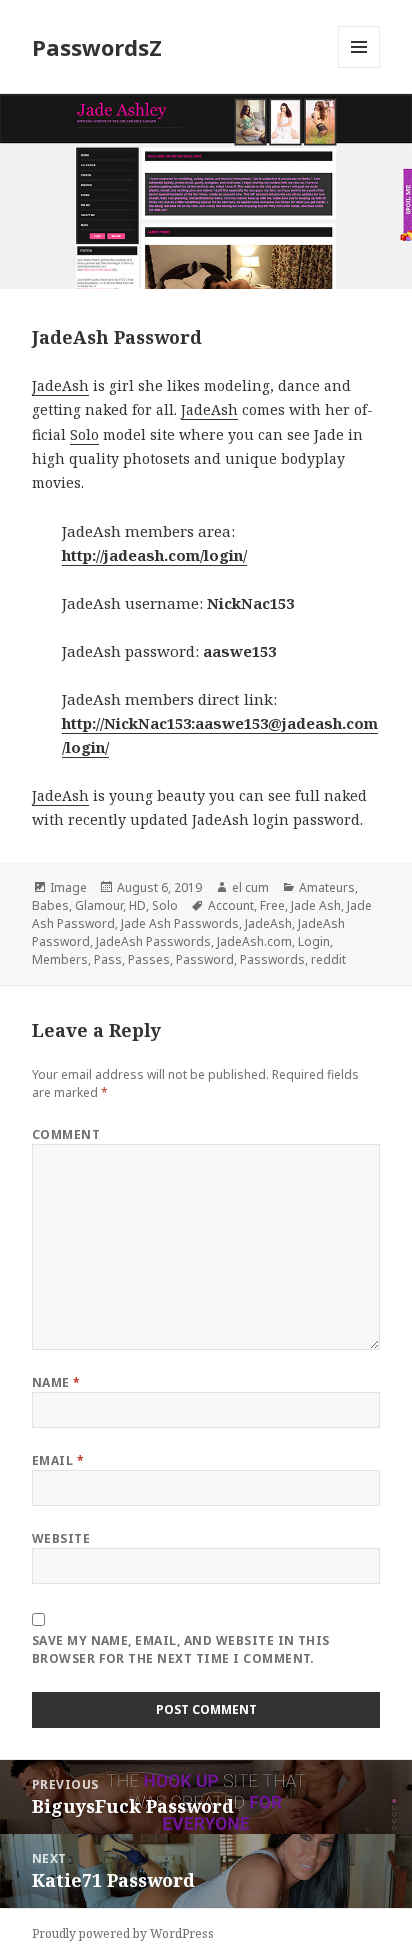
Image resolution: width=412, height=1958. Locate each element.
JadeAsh (60, 385)
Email (58, 1460)
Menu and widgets (359, 67)
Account (231, 905)
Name (56, 1382)
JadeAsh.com (254, 941)
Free (272, 905)
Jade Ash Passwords (180, 923)
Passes (149, 959)
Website (61, 1538)
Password (205, 959)
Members (60, 959)
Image (68, 887)
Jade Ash (316, 905)
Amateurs (327, 887)
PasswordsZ (97, 47)
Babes (50, 905)
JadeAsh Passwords (153, 941)
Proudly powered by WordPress (123, 1933)
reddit (328, 959)
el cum (250, 887)
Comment (66, 1134)
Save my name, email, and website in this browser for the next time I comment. (181, 1649)
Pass (108, 959)
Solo (84, 434)
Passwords (272, 959)
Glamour (99, 905)
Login (314, 941)
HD (137, 905)
